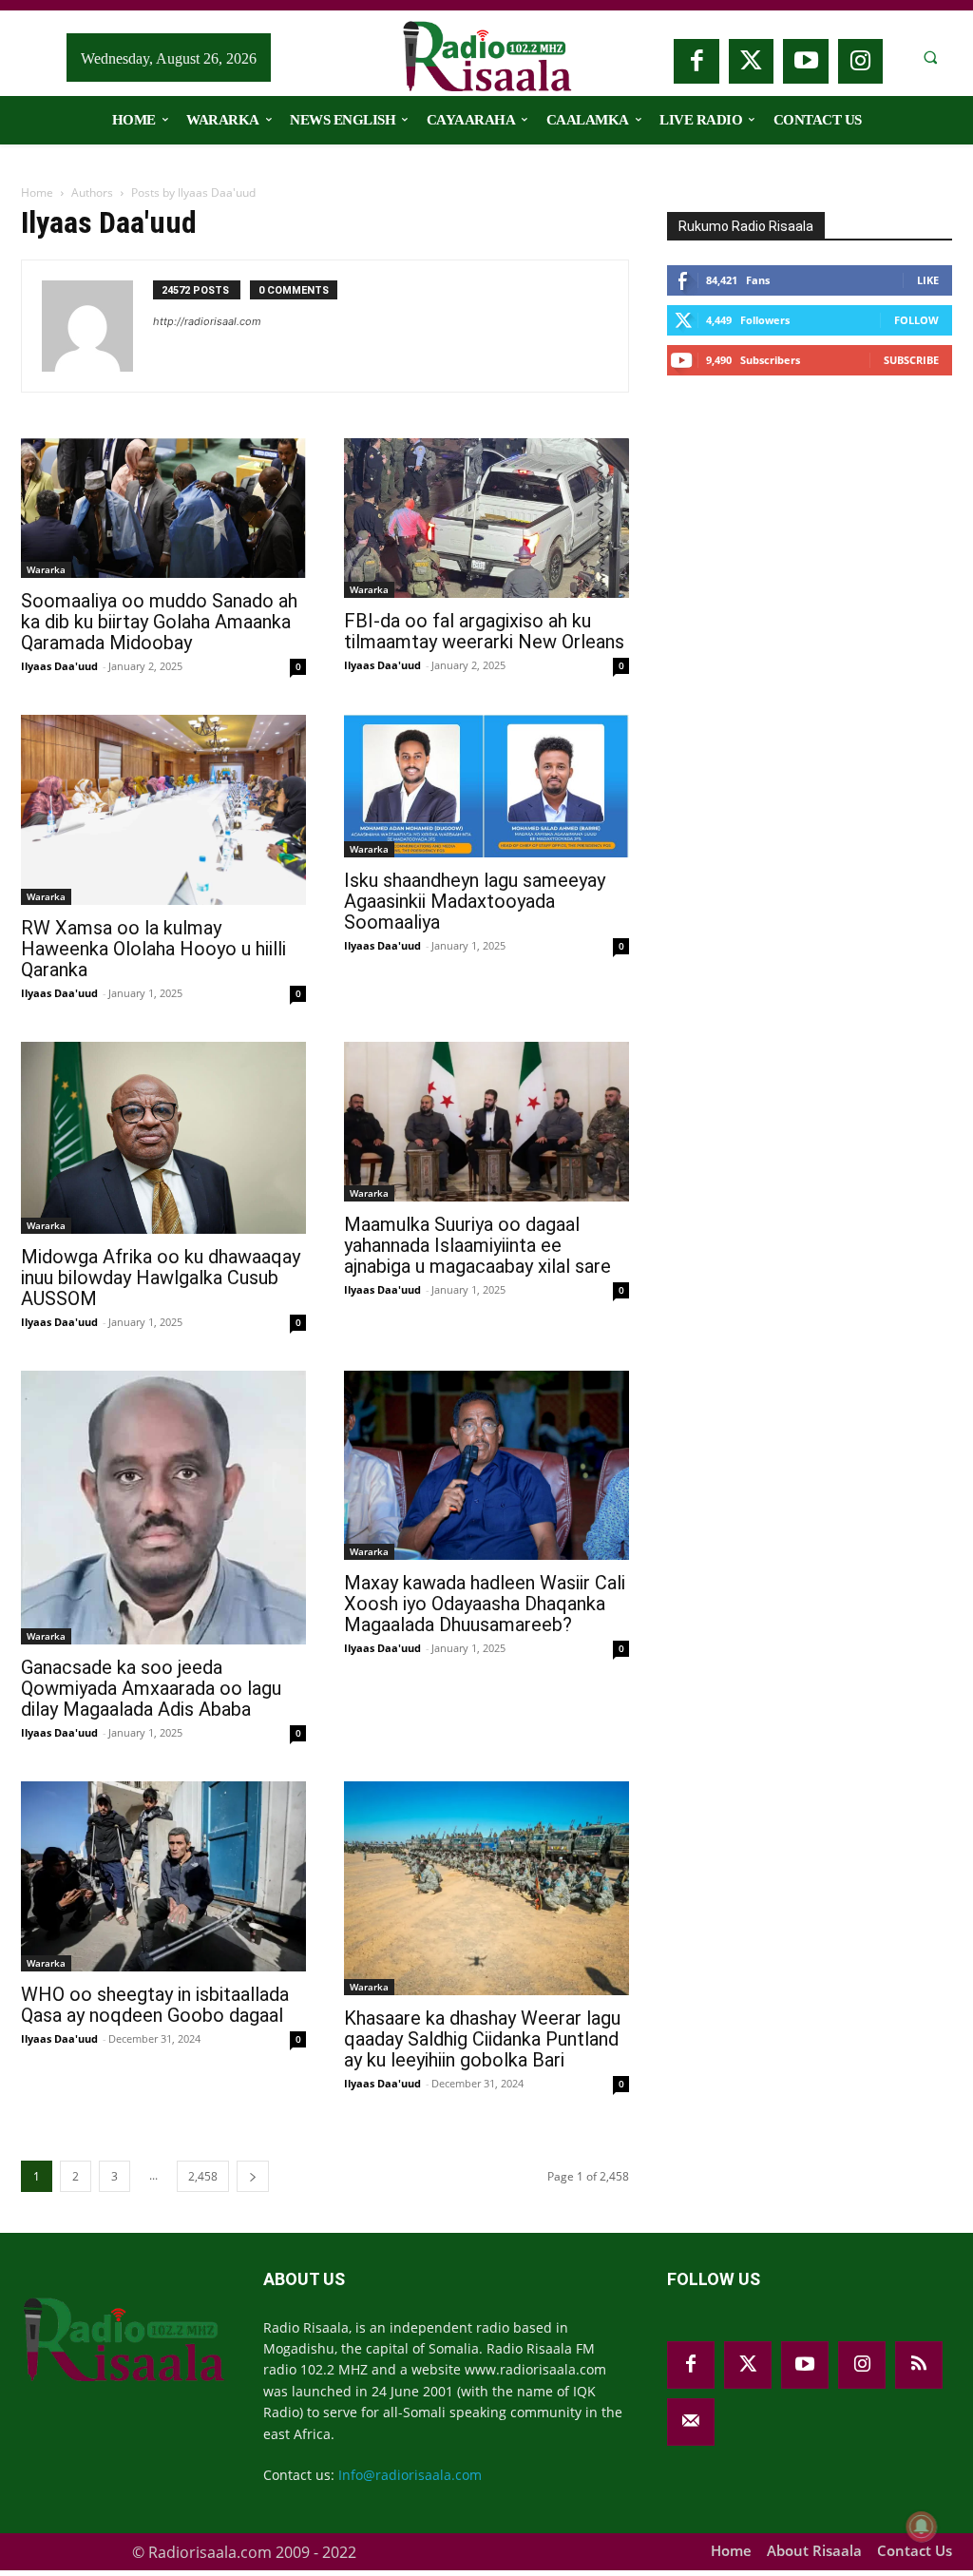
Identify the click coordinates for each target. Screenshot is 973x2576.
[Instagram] (861, 62)
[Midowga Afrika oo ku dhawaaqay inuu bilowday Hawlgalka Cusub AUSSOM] (163, 1138)
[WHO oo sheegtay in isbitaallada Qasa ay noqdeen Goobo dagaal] (163, 1876)
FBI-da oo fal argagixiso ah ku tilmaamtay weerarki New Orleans (484, 631)
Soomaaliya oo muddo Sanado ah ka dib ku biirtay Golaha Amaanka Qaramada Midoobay (159, 622)
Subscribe (911, 360)
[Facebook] (696, 62)
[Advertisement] (810, 539)
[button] (930, 58)
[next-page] (253, 2176)
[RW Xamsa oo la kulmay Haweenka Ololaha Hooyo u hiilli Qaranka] (163, 810)
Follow (916, 320)
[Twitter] (752, 62)
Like (928, 280)
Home (37, 192)
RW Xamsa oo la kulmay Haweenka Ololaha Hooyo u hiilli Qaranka (153, 949)
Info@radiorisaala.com (410, 2475)
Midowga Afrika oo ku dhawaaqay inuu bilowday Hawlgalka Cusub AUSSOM (161, 1278)
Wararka (46, 569)
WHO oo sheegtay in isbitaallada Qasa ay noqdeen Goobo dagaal (155, 2005)
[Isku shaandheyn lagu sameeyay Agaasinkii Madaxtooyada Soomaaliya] (486, 786)
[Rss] (919, 2365)
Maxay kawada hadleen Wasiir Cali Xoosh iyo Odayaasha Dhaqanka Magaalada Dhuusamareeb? (485, 1604)
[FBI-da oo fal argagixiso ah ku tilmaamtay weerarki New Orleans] (486, 519)
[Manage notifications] (922, 2527)
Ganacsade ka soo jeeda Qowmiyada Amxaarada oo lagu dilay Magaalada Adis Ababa (151, 1688)
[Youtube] (806, 62)
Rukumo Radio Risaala (746, 226)
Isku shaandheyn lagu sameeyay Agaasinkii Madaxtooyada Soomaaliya (475, 901)
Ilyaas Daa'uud (59, 666)
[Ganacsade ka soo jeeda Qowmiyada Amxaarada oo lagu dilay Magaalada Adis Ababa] (163, 1508)
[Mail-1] (691, 2422)
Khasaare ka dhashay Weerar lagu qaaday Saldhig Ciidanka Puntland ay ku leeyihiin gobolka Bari (482, 2039)
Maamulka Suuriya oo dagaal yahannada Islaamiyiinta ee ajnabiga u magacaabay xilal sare (477, 1245)
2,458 (203, 2176)
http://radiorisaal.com (207, 321)
